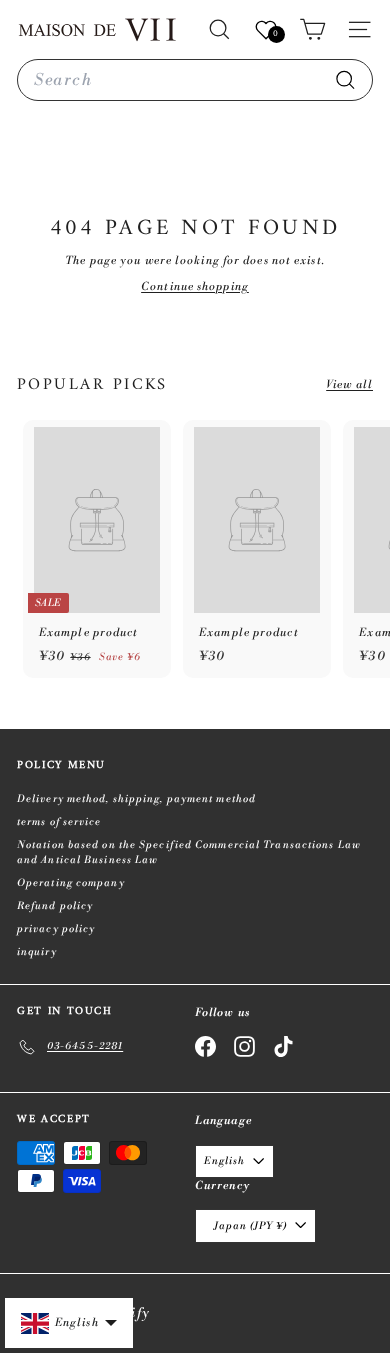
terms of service (59, 822)
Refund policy (55, 906)
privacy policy (56, 929)
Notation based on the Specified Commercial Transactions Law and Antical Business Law (189, 852)
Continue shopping (195, 287)
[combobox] (195, 80)
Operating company (71, 883)
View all (349, 385)
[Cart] (312, 29)
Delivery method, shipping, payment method (136, 799)
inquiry (37, 952)
